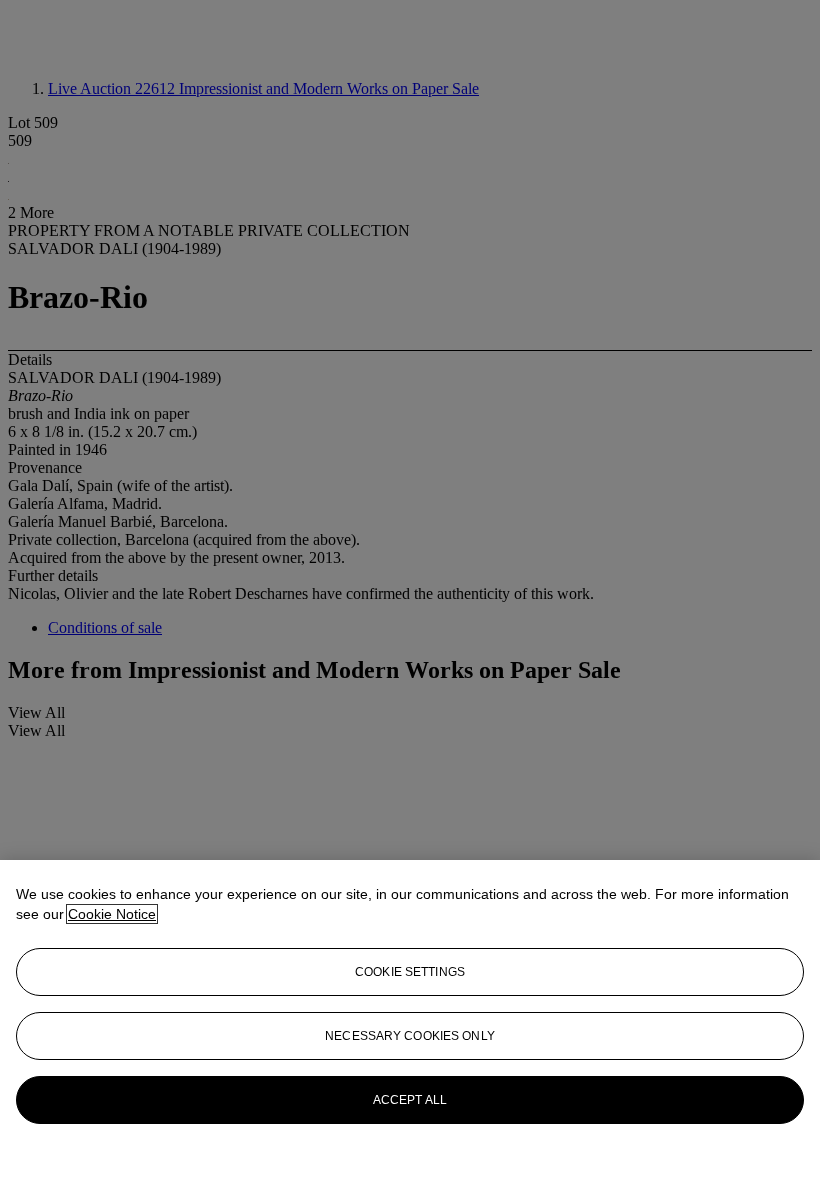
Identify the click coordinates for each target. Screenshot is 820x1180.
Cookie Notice (112, 914)
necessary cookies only (410, 1036)
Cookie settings (410, 972)
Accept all (410, 1100)
